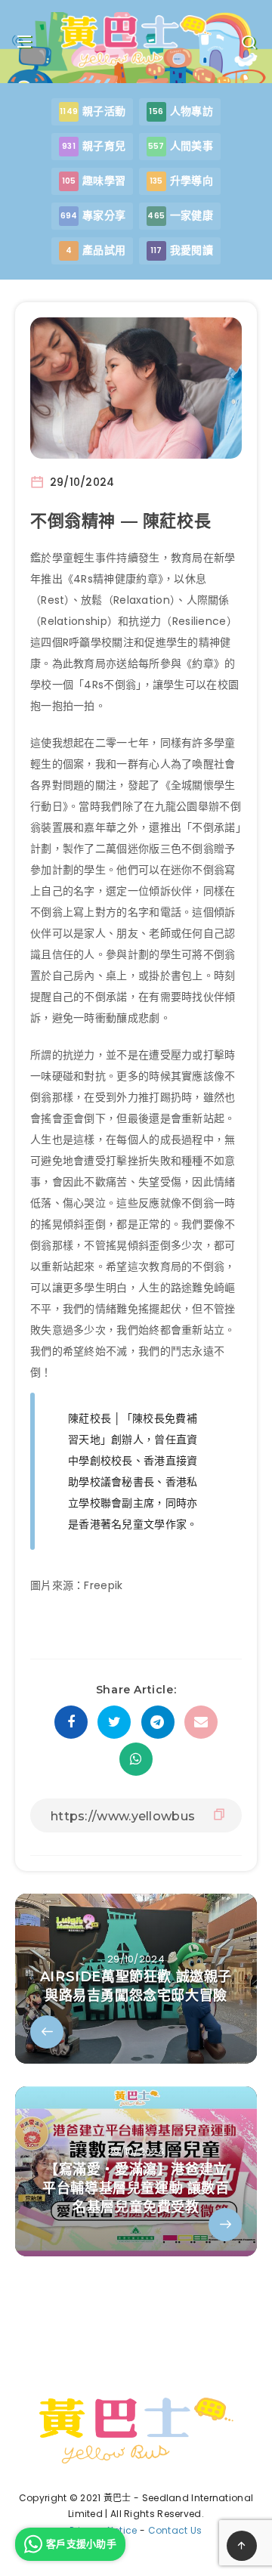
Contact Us (175, 2530)
